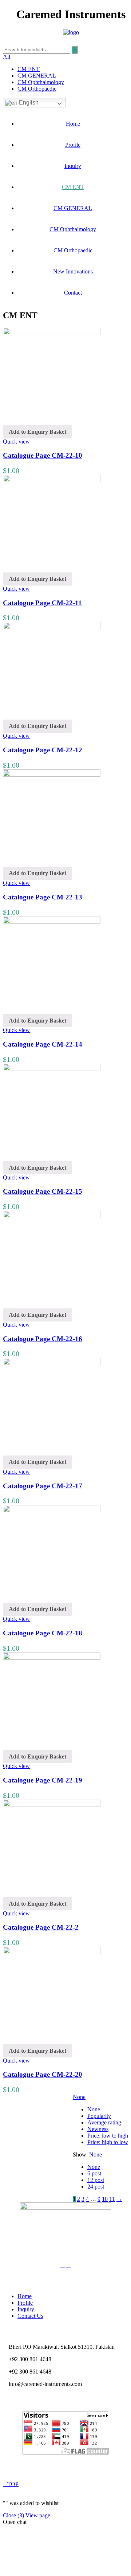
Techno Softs (82, 2472)
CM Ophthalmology (41, 82)
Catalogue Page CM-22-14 (43, 1044)
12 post (96, 2180)
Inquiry (73, 166)
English (28, 103)
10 (105, 2199)
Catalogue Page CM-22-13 (43, 897)
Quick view (16, 442)
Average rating (104, 2122)
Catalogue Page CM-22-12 (43, 750)
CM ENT (29, 69)
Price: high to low (108, 2142)
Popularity (99, 2116)
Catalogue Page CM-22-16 (43, 1339)
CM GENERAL (37, 76)
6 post (94, 2173)
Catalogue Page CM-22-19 (43, 1780)
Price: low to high (108, 2136)
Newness (98, 2129)
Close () (13, 2515)
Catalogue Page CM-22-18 (43, 1633)
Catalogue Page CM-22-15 (43, 1191)
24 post (96, 2187)
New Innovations (73, 271)
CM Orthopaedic (37, 89)
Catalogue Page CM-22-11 (42, 603)
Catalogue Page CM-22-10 (43, 455)
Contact (73, 293)
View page (38, 2515)
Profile (73, 145)
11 (112, 2199)
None (79, 2097)
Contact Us (30, 2316)
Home (73, 124)
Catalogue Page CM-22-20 (43, 2074)
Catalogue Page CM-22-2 (41, 1927)
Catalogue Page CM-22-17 (43, 1486)
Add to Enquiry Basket (37, 432)
